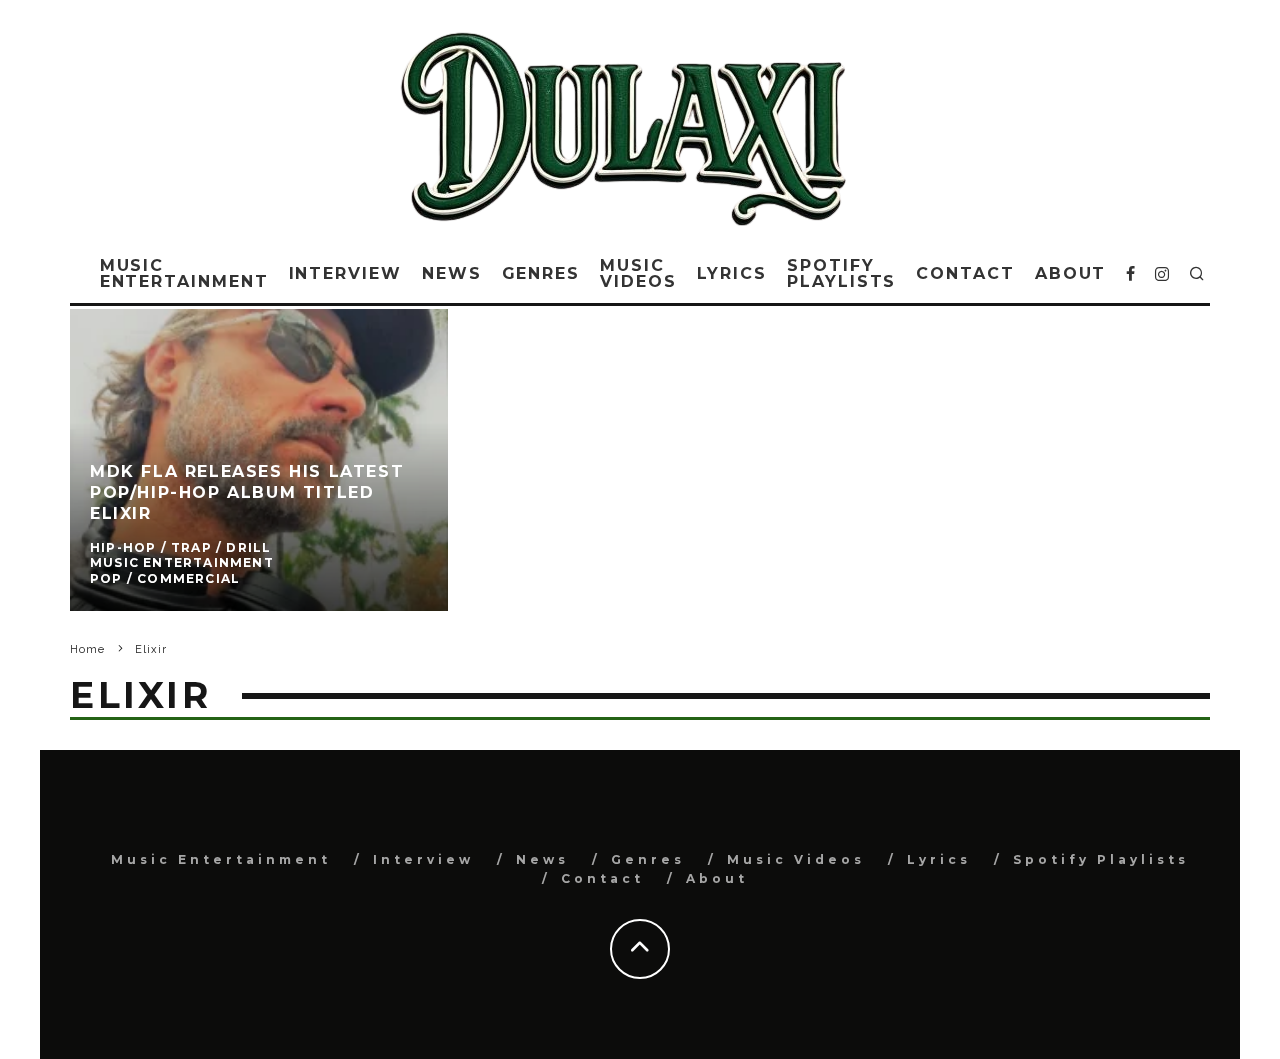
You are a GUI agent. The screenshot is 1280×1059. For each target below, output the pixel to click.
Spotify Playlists (841, 273)
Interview (345, 273)
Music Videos (638, 273)
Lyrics (732, 273)
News (452, 273)
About (1071, 273)
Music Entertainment (184, 273)
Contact (965, 273)
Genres (541, 273)
